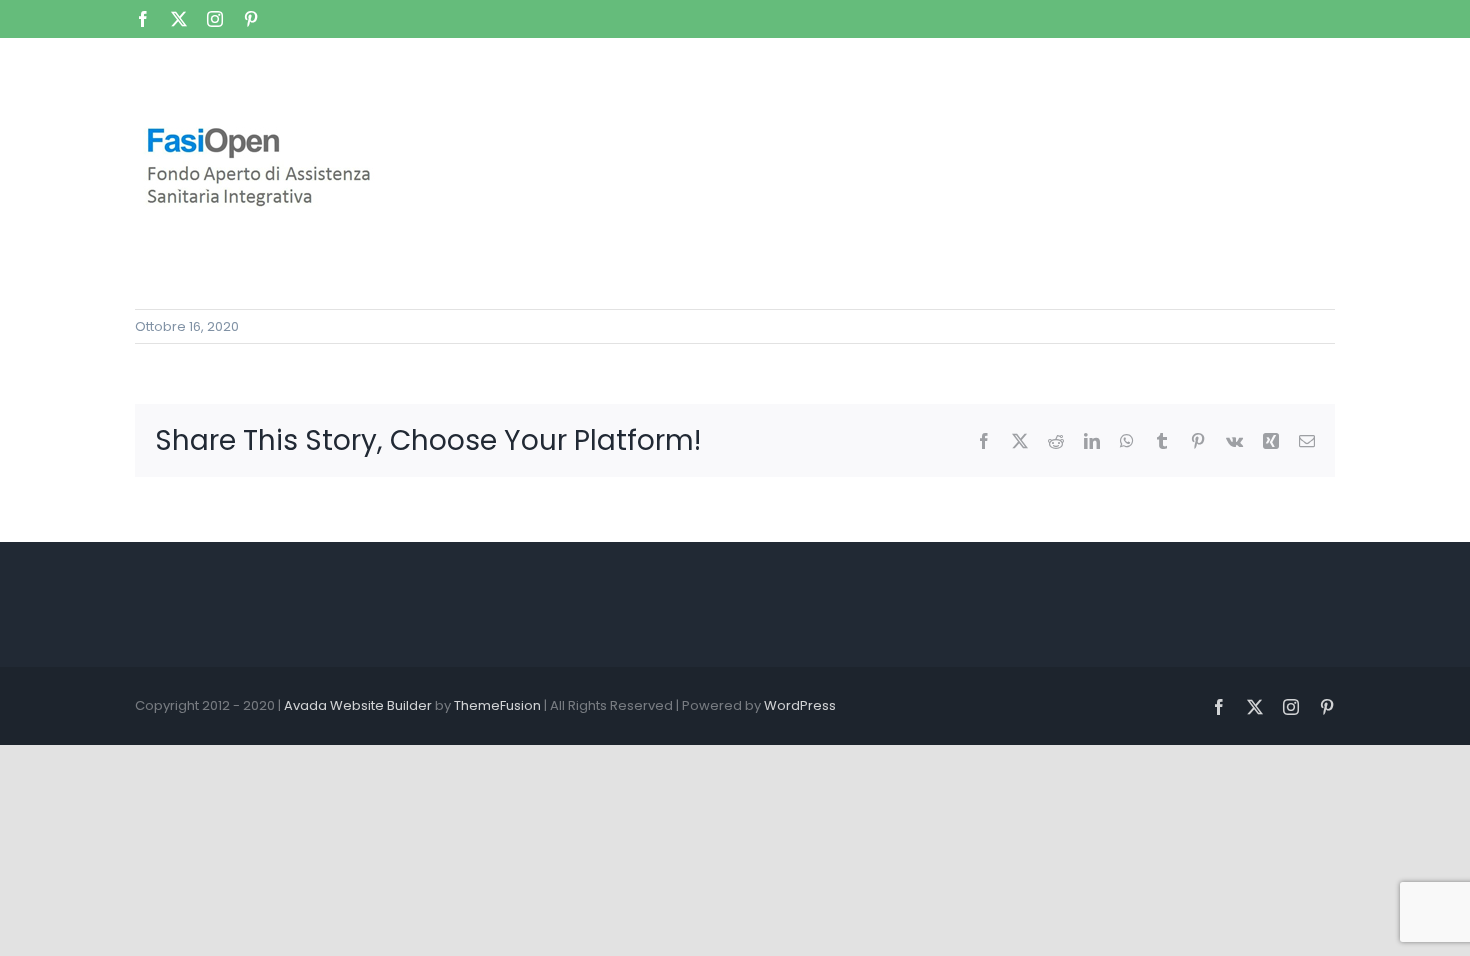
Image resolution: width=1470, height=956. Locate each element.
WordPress (800, 705)
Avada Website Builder (358, 705)
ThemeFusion (497, 705)
